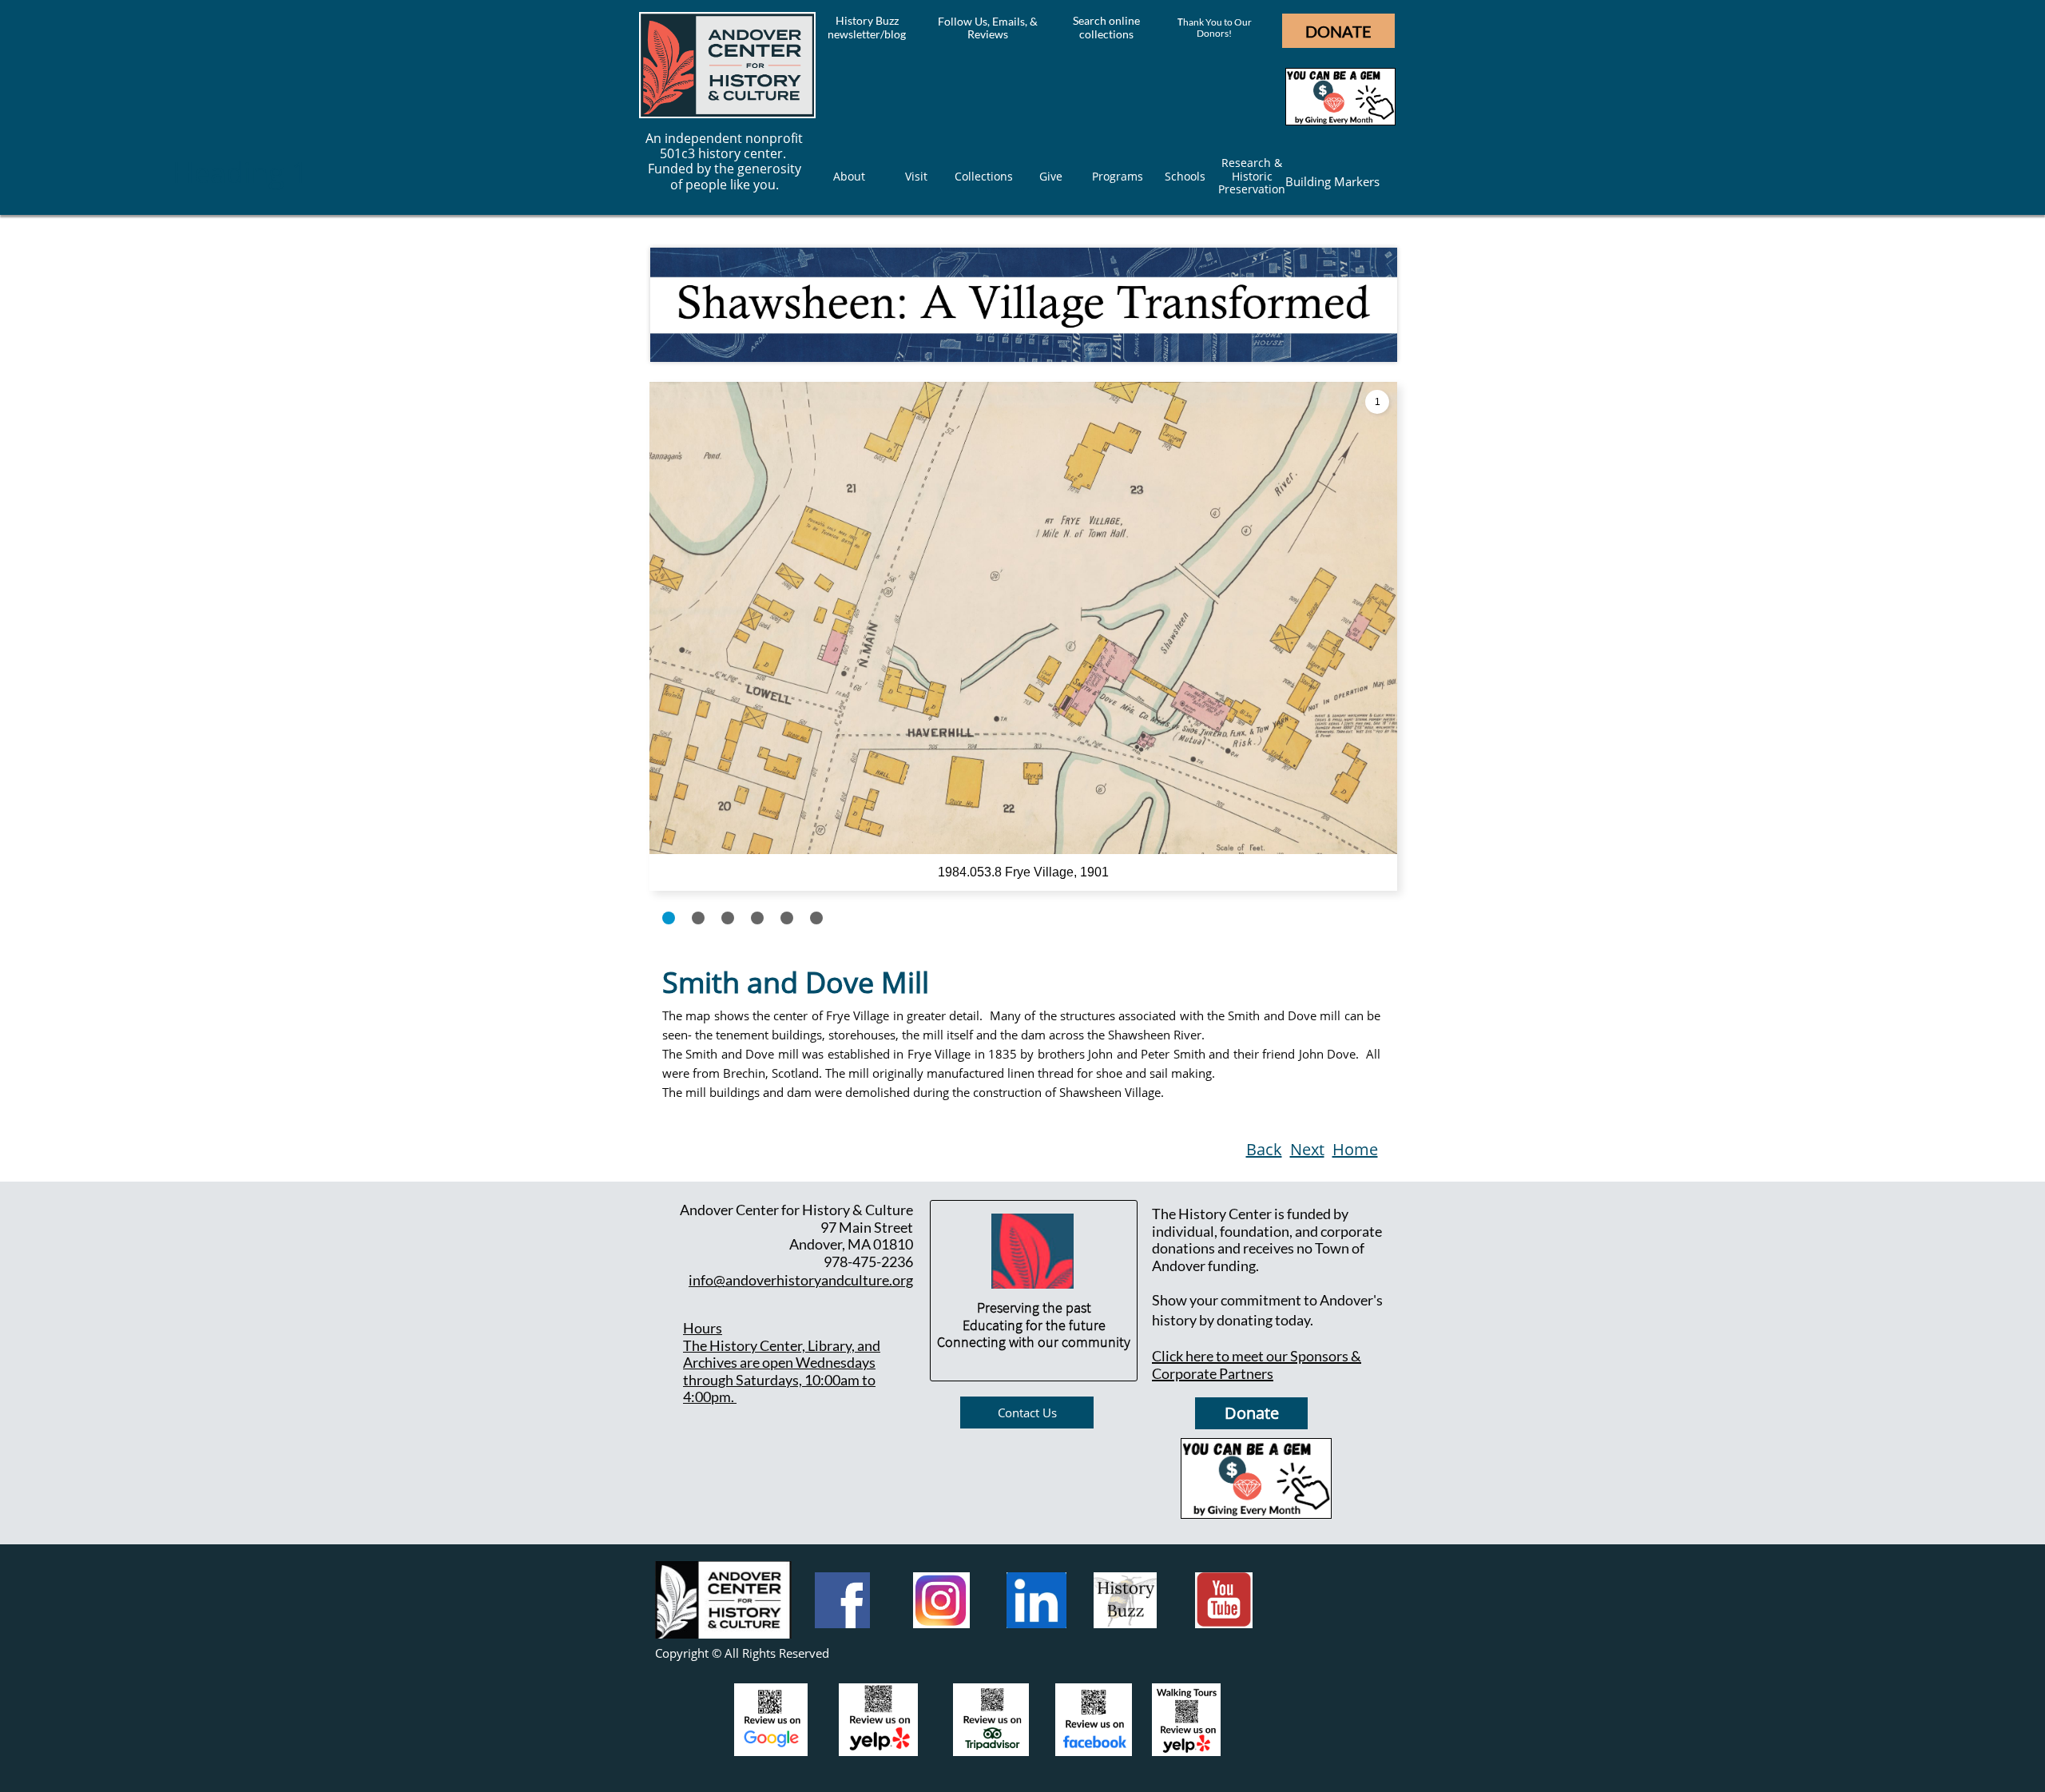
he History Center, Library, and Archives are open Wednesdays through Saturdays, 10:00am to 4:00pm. (782, 1371)
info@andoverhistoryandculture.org (801, 1280)
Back (1264, 1149)
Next (1307, 1149)
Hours (703, 1328)
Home (1355, 1149)
